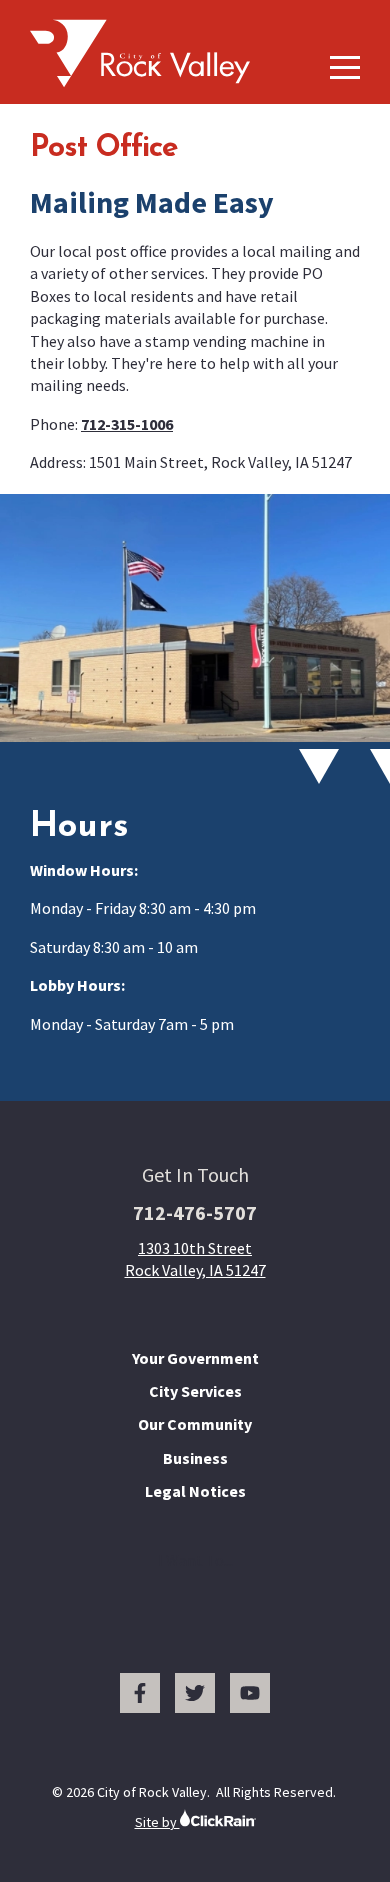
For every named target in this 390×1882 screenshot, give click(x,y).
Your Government (195, 1358)
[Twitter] (195, 1693)
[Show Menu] (345, 67)
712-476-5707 (195, 1212)
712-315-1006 (127, 424)
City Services (195, 1391)
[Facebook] (140, 1693)
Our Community (195, 1424)
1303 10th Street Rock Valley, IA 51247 (195, 1259)
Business (195, 1458)
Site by (157, 1822)
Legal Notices (195, 1491)
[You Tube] (250, 1693)
